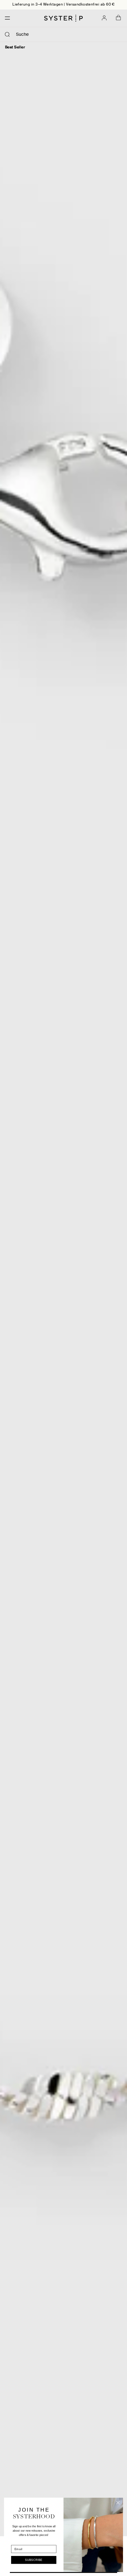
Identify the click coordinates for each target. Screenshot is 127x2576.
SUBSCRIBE (34, 2560)
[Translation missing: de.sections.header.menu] (6, 18)
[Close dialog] (118, 2503)
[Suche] (7, 35)
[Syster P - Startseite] (63, 18)
